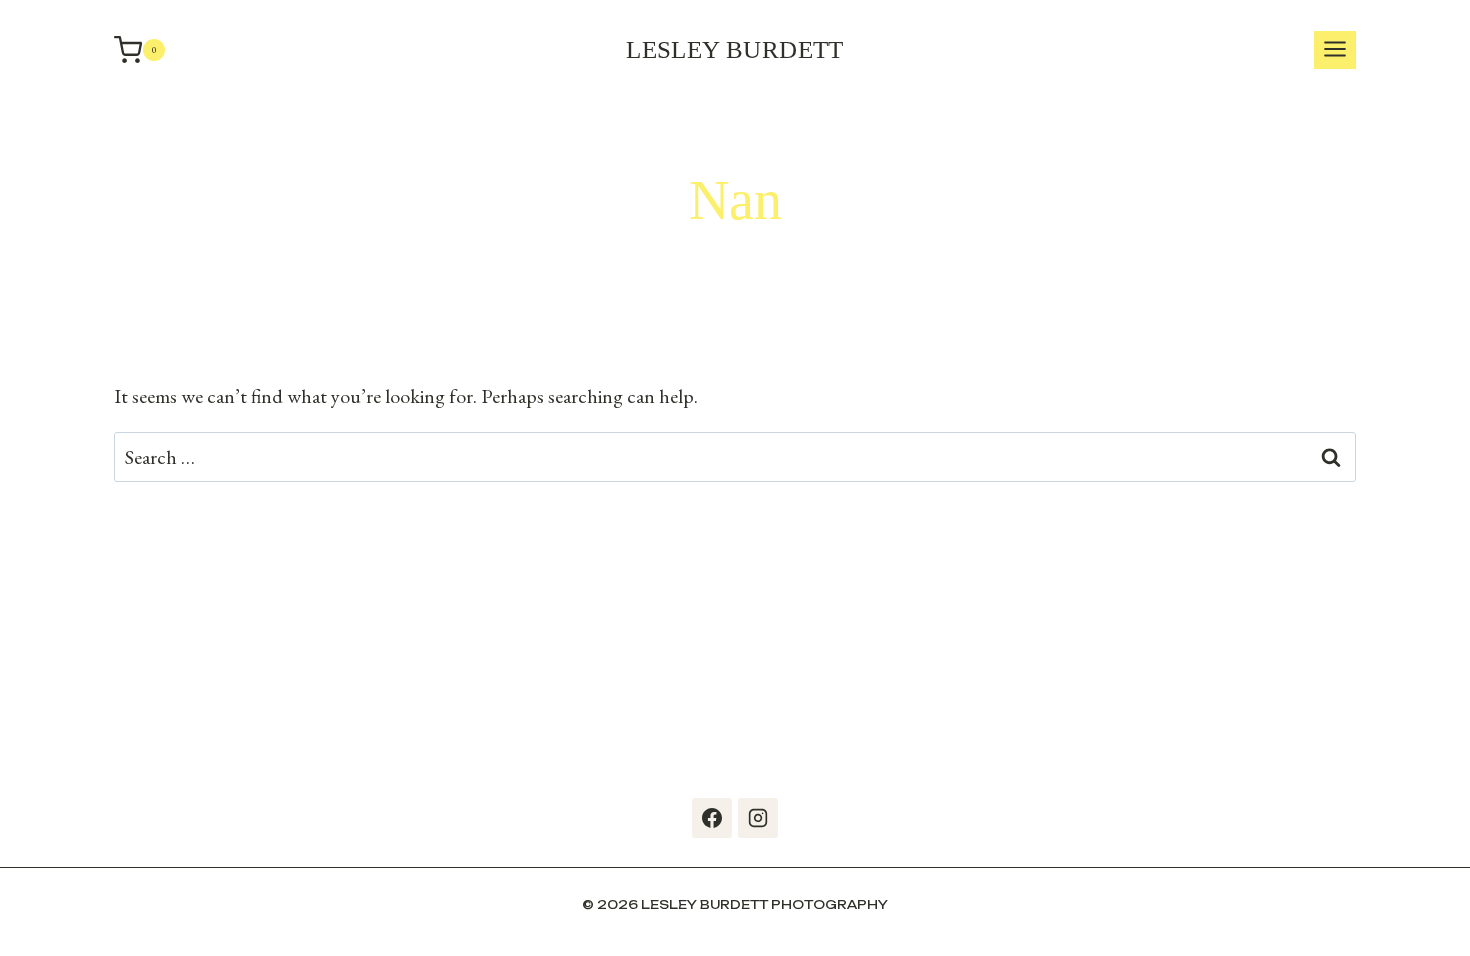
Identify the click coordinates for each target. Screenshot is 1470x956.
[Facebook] (712, 818)
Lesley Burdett (735, 49)
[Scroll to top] (1450, 916)
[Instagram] (758, 818)
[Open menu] (1335, 50)
